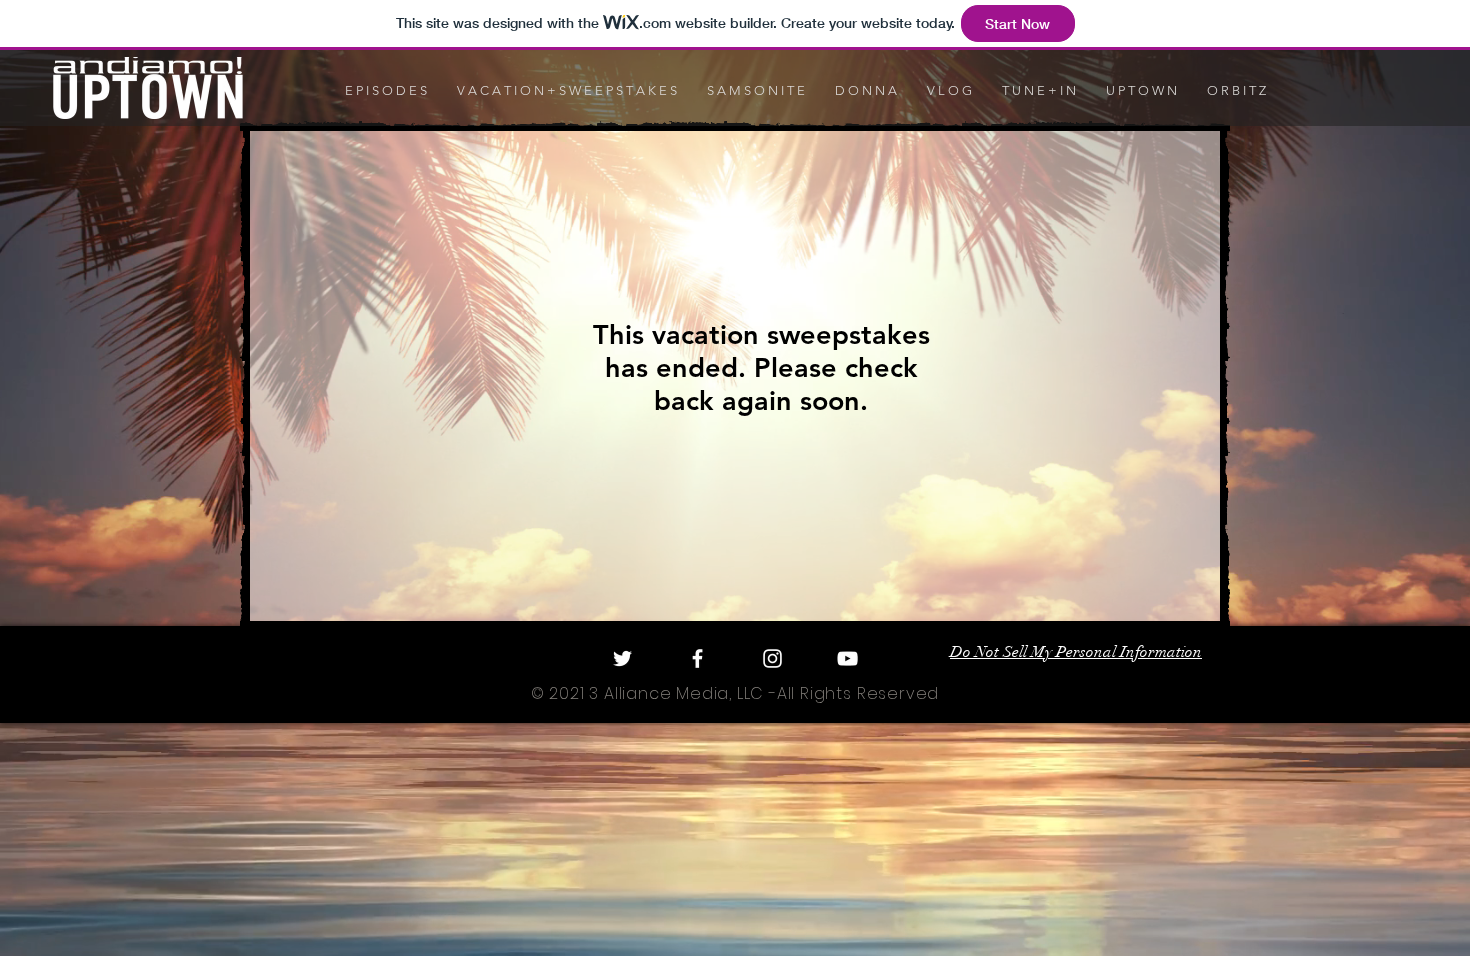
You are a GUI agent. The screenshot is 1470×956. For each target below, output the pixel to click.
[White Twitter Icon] (622, 658)
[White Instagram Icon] (772, 658)
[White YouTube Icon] (847, 658)
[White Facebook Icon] (697, 658)
